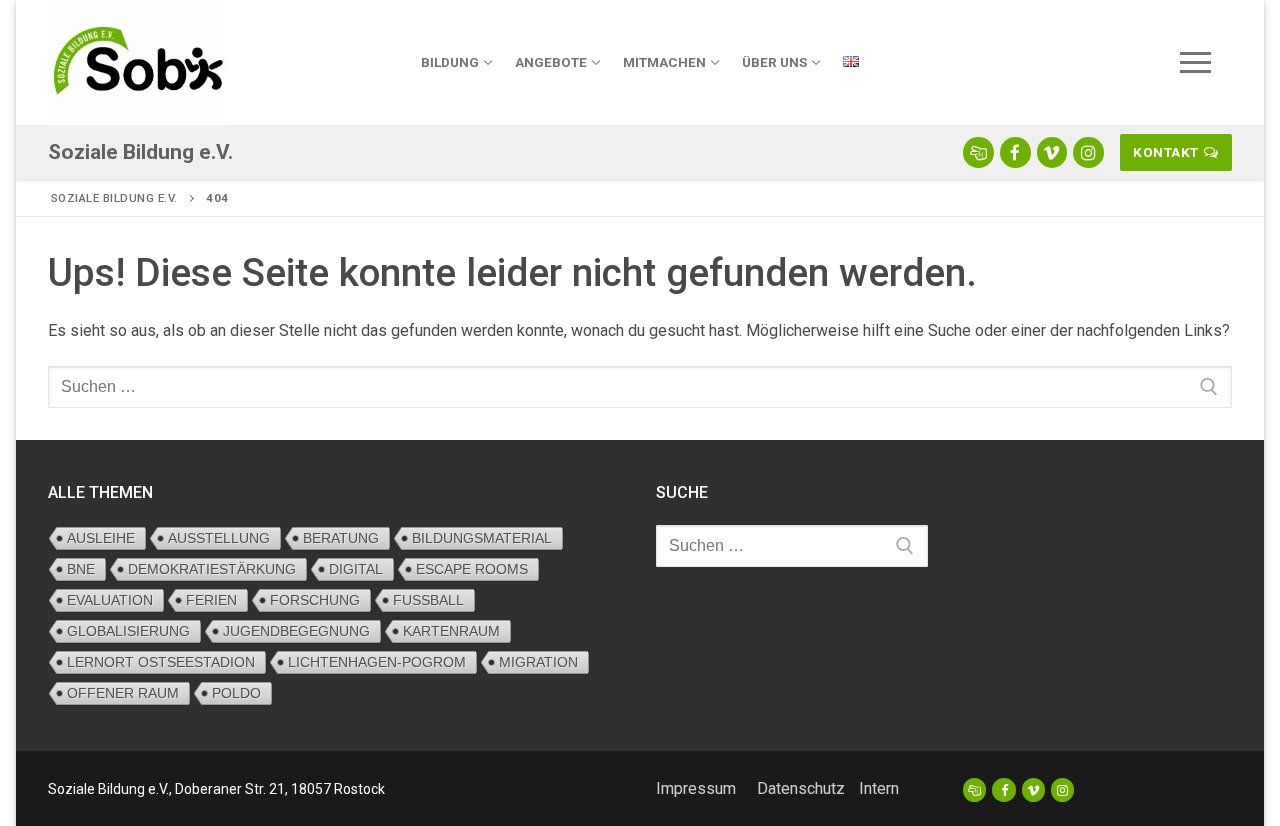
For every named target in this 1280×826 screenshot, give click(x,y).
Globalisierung (128, 631)
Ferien (211, 600)
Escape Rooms (472, 569)
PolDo (236, 693)
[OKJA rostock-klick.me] (978, 152)
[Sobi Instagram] (1088, 152)
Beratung (341, 538)
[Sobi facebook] (1015, 152)
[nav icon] (1195, 63)
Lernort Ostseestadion (161, 662)
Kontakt (1166, 152)
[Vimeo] (1033, 789)
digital (356, 569)
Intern (879, 788)
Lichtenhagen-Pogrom (377, 662)
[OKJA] (974, 789)
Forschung (315, 600)
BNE (81, 569)
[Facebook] (1003, 789)
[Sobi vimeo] (1052, 152)
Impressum (696, 788)
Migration (538, 662)
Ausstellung (219, 538)
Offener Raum (123, 693)
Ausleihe (101, 538)
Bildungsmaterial (482, 538)
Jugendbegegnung (296, 631)
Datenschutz (801, 788)
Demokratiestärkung (212, 569)
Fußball (428, 600)
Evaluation (110, 600)
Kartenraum (451, 631)
